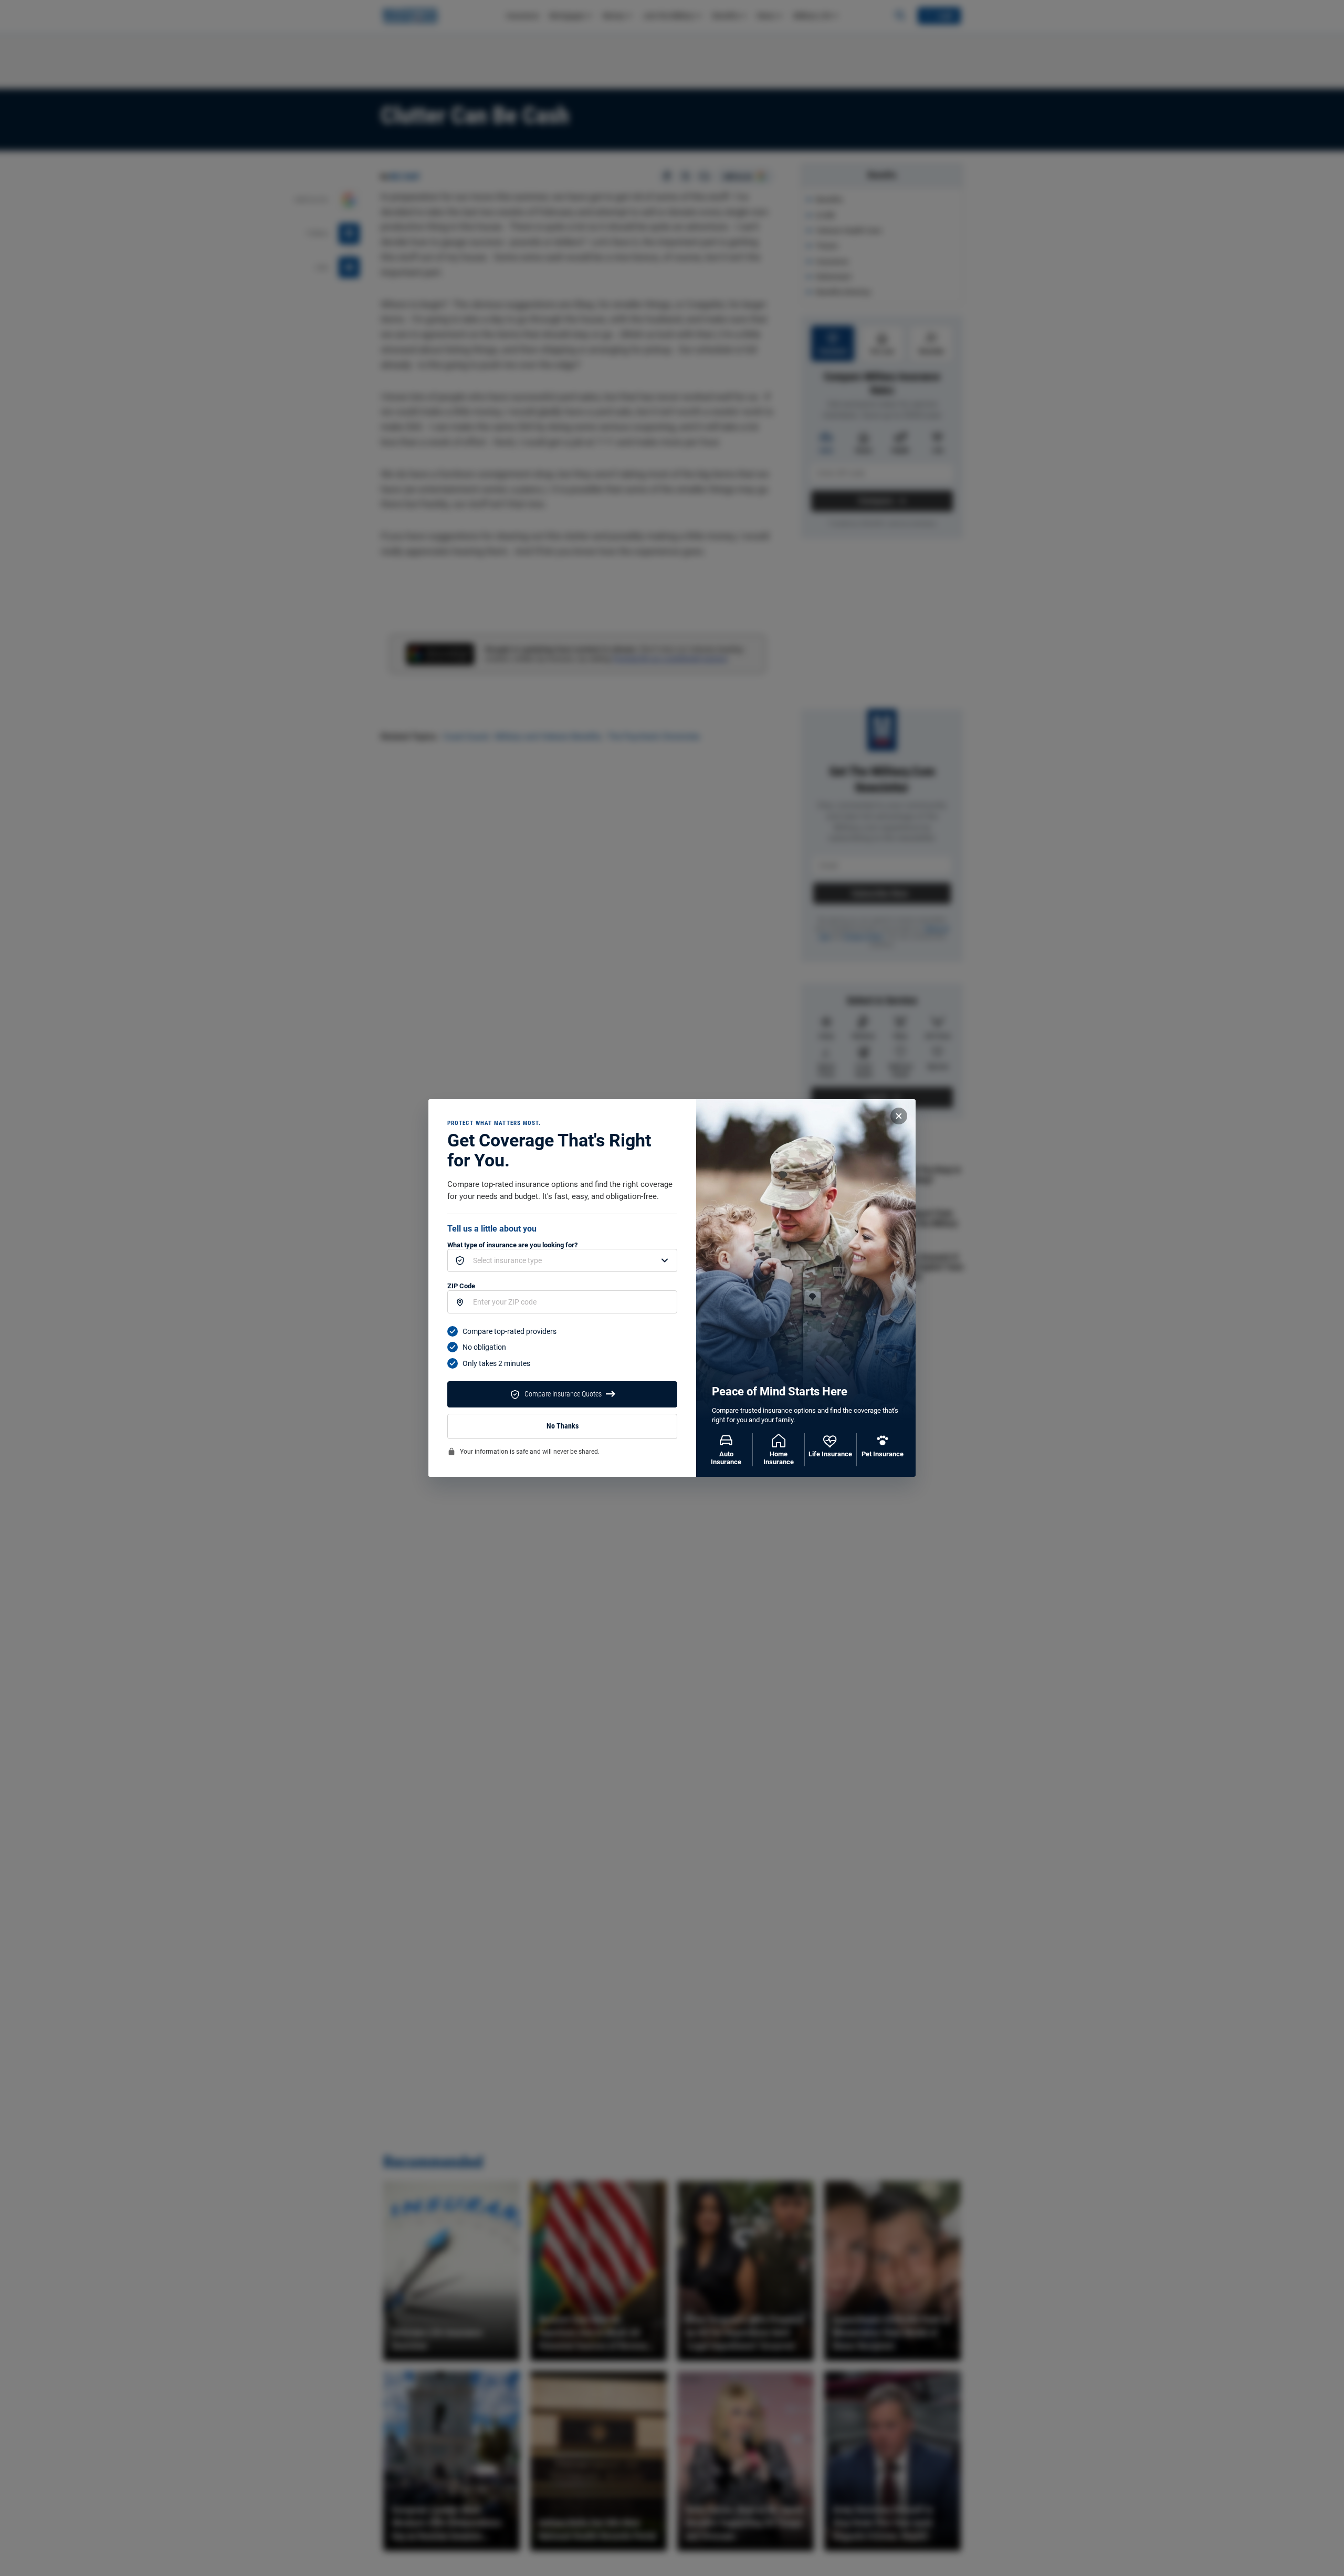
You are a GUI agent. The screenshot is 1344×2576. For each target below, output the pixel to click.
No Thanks (563, 1426)
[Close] (899, 1116)
